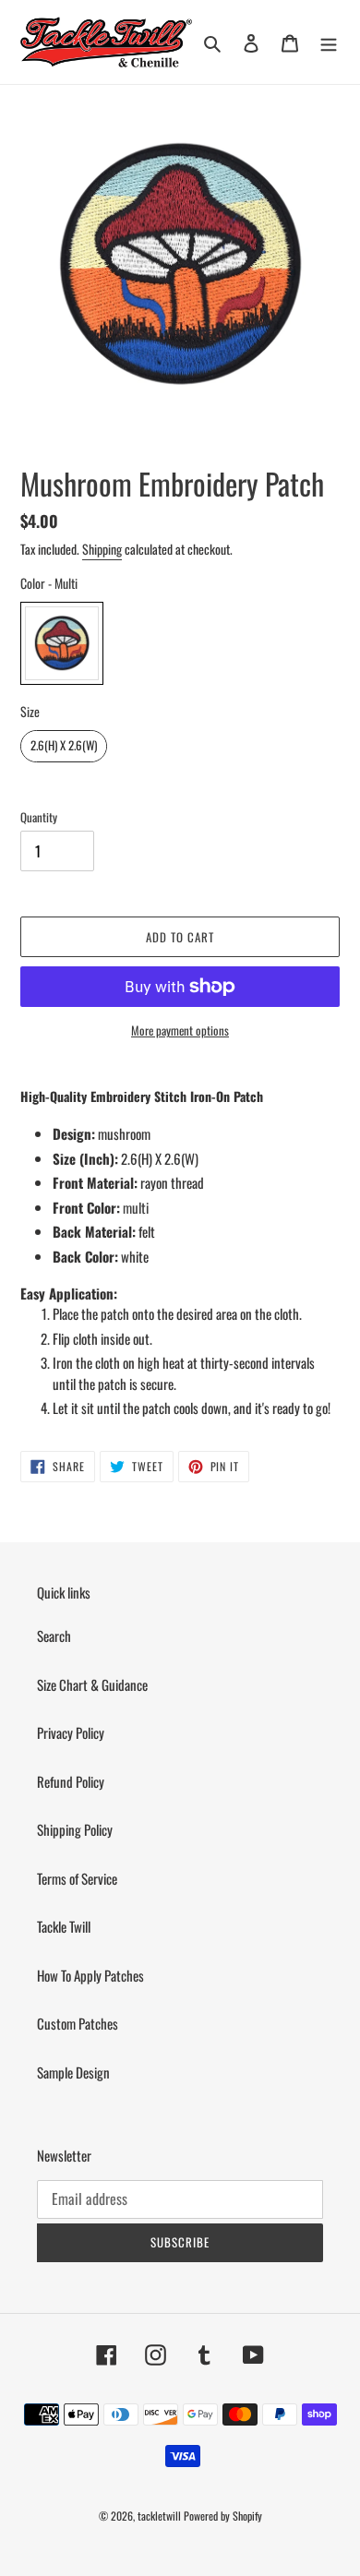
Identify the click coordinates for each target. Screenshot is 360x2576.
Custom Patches (78, 2023)
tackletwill (159, 2516)
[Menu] (329, 42)
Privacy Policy (71, 1732)
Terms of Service (77, 1878)
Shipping (102, 549)
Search (54, 1635)
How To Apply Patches (90, 1975)
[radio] (62, 643)
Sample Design (73, 2072)
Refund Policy (71, 1781)
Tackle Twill (64, 1926)
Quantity (39, 817)
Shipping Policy (75, 1829)
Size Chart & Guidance (92, 1684)
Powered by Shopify (223, 2516)
